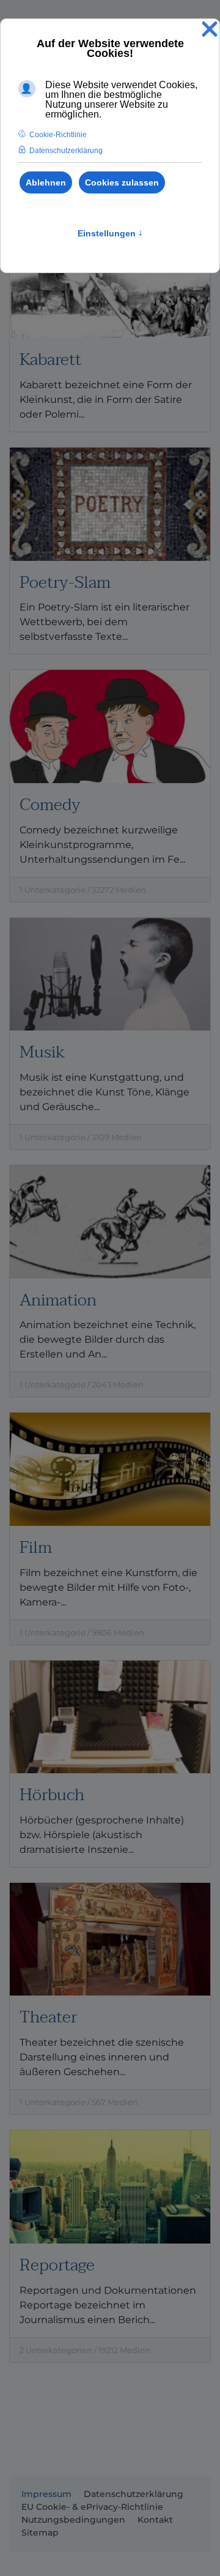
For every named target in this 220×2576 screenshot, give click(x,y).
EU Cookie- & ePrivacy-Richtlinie (92, 2507)
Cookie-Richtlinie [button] (58, 135)
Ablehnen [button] (46, 182)
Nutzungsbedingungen (73, 2520)
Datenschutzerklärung (134, 2494)
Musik (42, 1052)
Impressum (46, 2494)
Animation (58, 1300)
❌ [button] (210, 30)
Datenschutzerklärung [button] (66, 151)
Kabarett (50, 360)
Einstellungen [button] (110, 233)
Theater (48, 2017)
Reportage (57, 2265)
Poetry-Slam (65, 583)
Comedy (50, 805)
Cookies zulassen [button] (122, 182)
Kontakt (155, 2520)
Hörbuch (52, 1795)
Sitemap (40, 2533)
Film (36, 1548)
